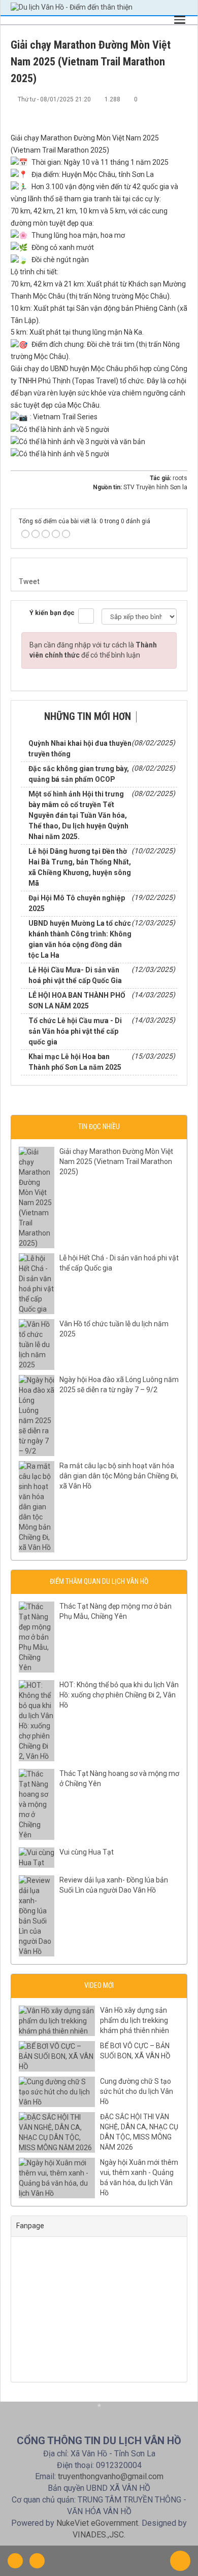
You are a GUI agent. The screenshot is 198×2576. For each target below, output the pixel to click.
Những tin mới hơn (88, 716)
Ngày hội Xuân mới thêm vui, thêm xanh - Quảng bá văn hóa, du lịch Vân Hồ (139, 2178)
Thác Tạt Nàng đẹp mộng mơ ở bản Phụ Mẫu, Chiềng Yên (115, 1611)
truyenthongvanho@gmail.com (111, 2476)
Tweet (29, 582)
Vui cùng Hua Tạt (87, 1852)
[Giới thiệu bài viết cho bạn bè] (146, 109)
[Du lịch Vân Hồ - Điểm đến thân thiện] (72, 7)
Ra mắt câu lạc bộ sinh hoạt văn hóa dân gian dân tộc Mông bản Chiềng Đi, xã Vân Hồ (119, 1476)
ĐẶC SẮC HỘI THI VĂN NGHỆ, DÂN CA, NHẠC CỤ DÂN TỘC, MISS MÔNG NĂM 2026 (139, 2132)
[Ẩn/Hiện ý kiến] (86, 616)
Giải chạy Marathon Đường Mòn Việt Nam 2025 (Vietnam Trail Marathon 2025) (116, 1162)
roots (180, 478)
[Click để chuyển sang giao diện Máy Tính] (37, 2561)
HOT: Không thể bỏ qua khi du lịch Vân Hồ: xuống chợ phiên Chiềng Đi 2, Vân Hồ (119, 1695)
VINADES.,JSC (98, 2535)
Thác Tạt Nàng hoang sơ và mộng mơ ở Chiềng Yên (119, 1779)
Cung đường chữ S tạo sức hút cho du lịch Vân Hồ (137, 2091)
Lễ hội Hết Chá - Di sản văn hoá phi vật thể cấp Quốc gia (119, 1263)
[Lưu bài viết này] (180, 109)
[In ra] (163, 109)
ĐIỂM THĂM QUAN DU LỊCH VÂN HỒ (99, 1581)
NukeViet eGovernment (97, 2523)
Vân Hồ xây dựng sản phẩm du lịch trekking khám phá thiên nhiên (135, 2020)
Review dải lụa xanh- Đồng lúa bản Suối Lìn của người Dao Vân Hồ (114, 1885)
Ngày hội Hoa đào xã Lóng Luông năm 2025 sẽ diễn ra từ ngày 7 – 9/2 (119, 1385)
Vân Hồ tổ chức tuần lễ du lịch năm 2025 (114, 1329)
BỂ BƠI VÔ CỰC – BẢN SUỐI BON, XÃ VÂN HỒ (135, 2051)
